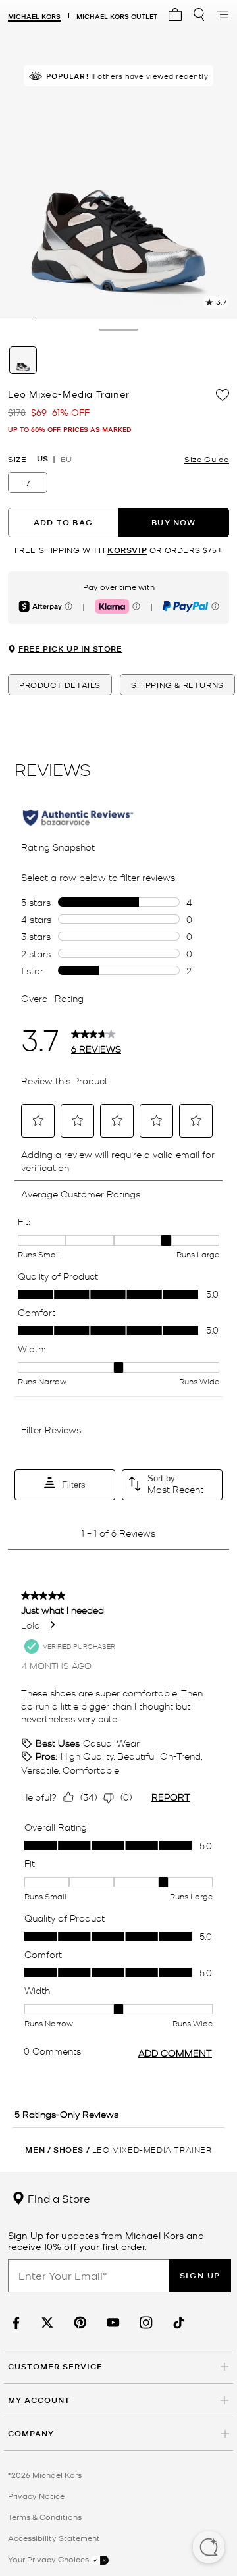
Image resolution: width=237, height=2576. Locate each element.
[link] (14, 2323)
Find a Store (58, 2198)
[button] (209, 2548)
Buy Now (173, 522)
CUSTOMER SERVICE (55, 2366)
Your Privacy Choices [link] (49, 2559)
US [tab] (42, 459)
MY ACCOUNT (39, 2400)
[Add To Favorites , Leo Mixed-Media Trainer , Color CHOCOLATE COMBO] (223, 395)
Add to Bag (63, 522)
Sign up (200, 2275)
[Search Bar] (199, 14)
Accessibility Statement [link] (54, 2538)
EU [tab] (66, 459)
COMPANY (31, 2433)
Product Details (60, 685)
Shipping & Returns (177, 685)
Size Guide (207, 459)
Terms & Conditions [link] (45, 2517)
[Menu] (223, 14)
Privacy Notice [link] (36, 2496)
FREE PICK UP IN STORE (70, 649)
